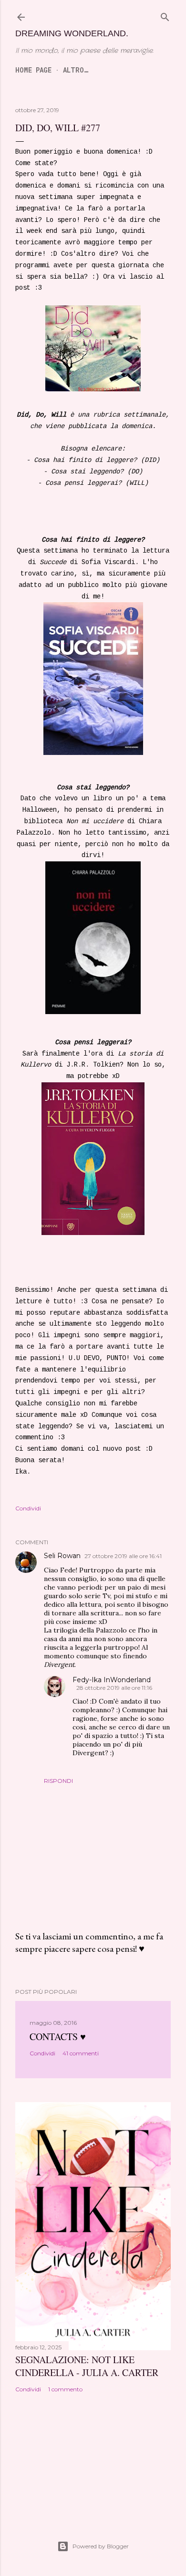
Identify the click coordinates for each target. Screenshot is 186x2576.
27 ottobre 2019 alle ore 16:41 (123, 1556)
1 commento (65, 2389)
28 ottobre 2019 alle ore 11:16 (114, 1688)
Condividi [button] (28, 1508)
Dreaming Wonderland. (72, 33)
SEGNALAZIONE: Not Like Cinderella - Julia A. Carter (87, 2366)
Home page (33, 70)
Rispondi (58, 1781)
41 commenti (81, 2053)
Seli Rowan (62, 1556)
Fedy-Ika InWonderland (112, 1680)
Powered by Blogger (101, 2546)
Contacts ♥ (58, 2037)
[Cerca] (165, 17)
